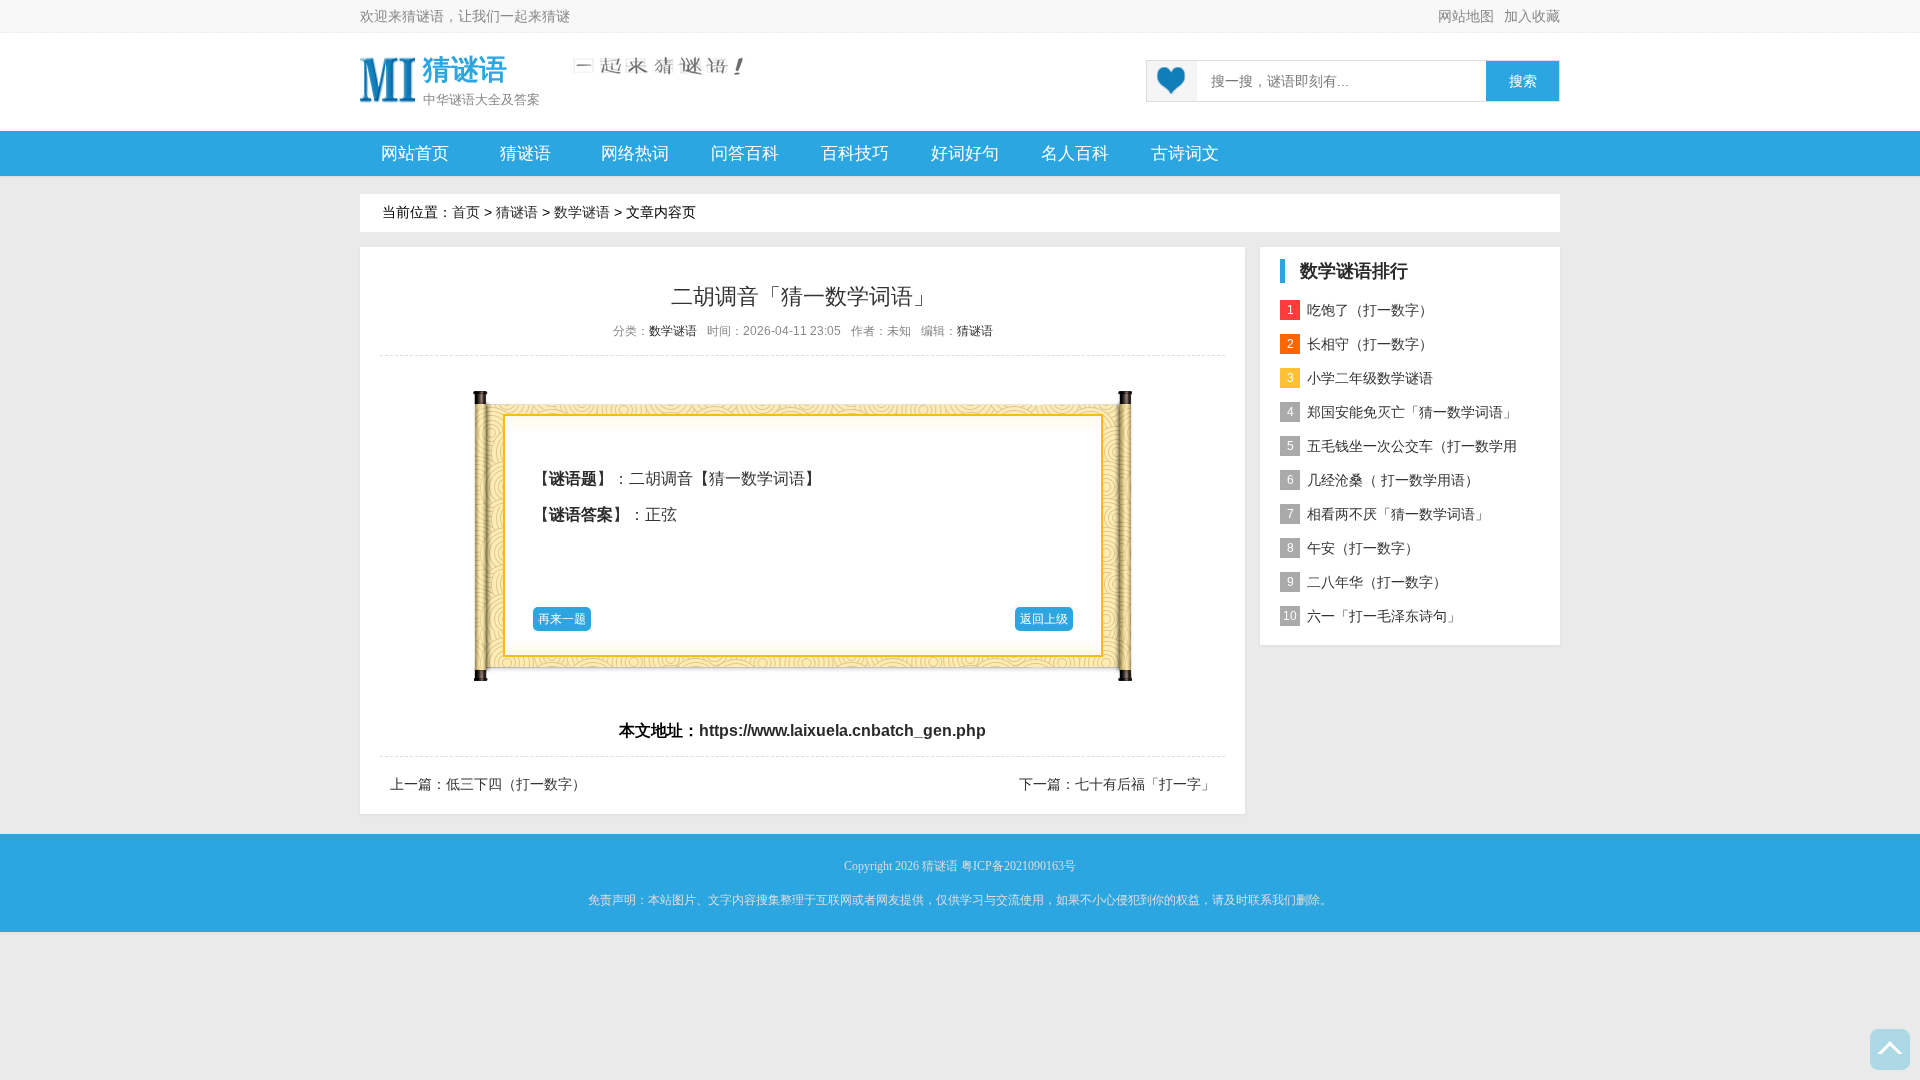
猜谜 (556, 16)
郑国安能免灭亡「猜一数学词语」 (1402, 412)
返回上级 (1044, 619)
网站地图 (1466, 16)
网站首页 (415, 153)
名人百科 (1075, 153)
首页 (466, 212)
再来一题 (562, 619)
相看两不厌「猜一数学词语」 (1388, 514)
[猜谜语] (387, 78)
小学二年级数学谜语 (1360, 378)
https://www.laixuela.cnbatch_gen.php (842, 730)
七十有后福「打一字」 (1145, 784)
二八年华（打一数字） (1367, 582)
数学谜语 (582, 212)
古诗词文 (1185, 153)
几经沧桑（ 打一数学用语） (1383, 480)
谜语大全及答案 (494, 99)
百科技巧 (855, 153)
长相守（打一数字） (1360, 344)
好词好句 (965, 153)
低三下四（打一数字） (516, 784)
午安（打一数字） (1353, 548)
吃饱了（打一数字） (1360, 310)
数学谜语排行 (1354, 271)
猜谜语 (423, 16)
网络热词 (635, 153)
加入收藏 (1532, 16)
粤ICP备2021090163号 (1018, 866)
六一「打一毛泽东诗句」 (1372, 616)
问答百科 (745, 153)
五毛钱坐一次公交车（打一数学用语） (1398, 450)
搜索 (1523, 81)
